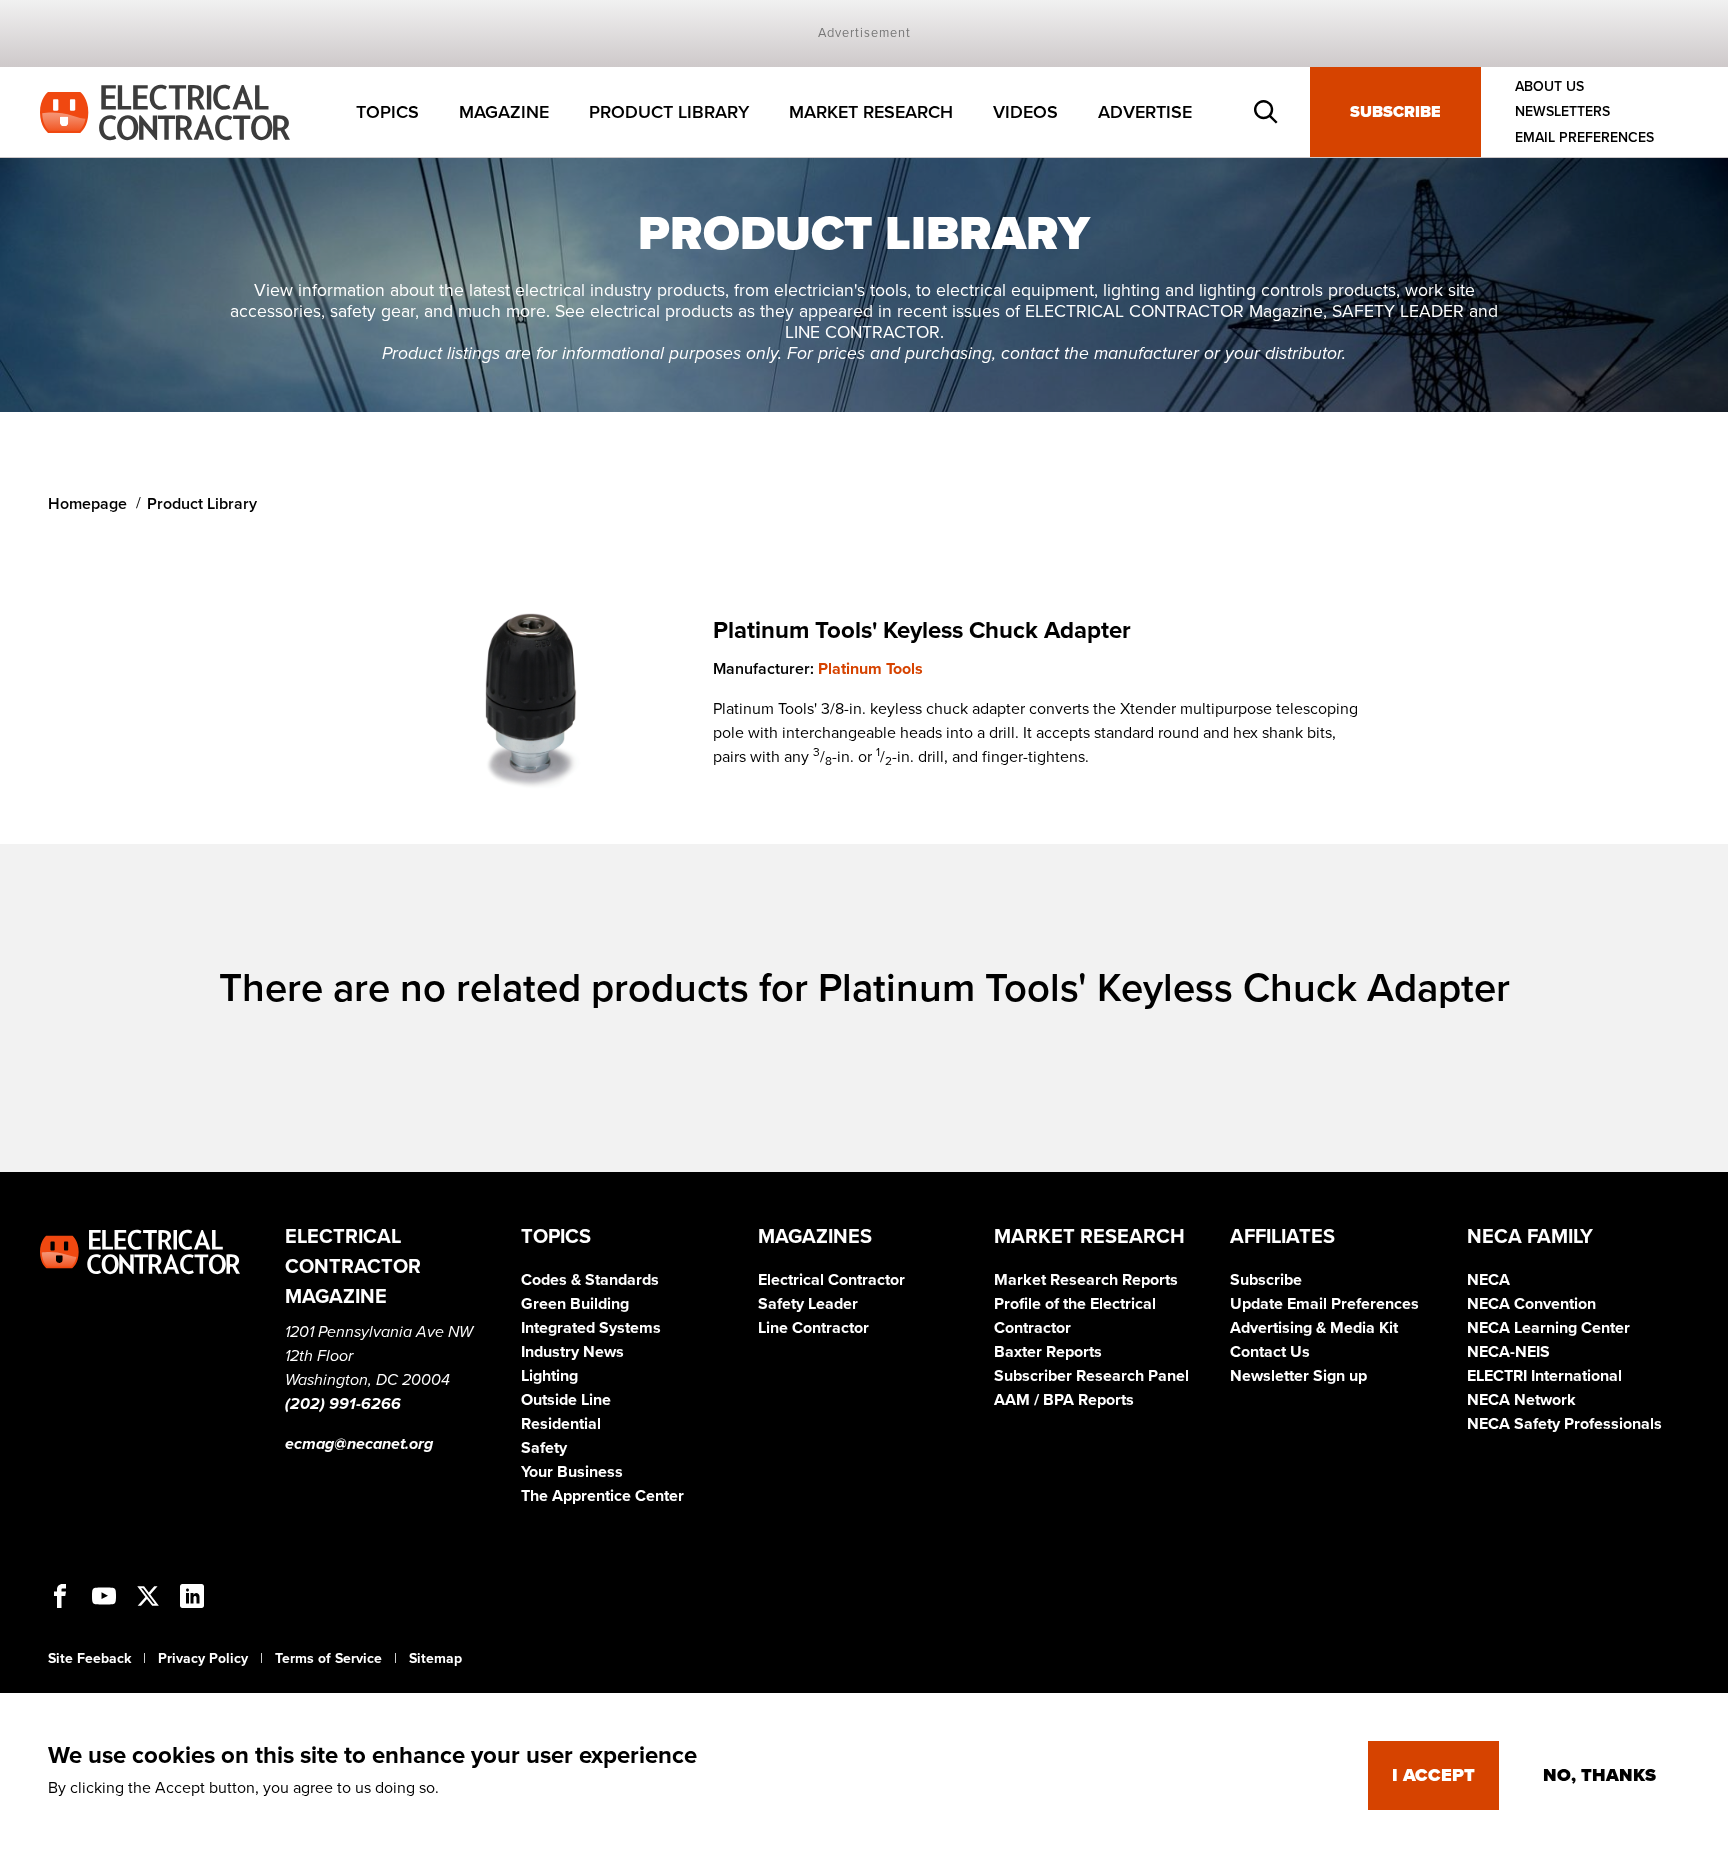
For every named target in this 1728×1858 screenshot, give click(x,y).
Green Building (575, 1304)
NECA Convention (1531, 1304)
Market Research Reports (1086, 1280)
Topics (387, 112)
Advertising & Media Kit (1314, 1328)
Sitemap (435, 1658)
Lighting (549, 1376)
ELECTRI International (1544, 1376)
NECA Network (1521, 1400)
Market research (871, 112)
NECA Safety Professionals (1564, 1424)
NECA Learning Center (1548, 1328)
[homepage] (165, 111)
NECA (1488, 1280)
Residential (561, 1424)
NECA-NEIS (1508, 1352)
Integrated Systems (591, 1328)
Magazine (504, 112)
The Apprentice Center (602, 1496)
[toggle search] (1266, 112)
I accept (1433, 1775)
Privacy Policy (203, 1658)
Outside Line (566, 1400)
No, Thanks (1599, 1775)
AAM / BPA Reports (1064, 1400)
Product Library (669, 112)
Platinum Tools (870, 669)
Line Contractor (813, 1328)
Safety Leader (808, 1304)
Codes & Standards (590, 1280)
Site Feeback (89, 1658)
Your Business (572, 1472)
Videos (1025, 112)
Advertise (1145, 112)
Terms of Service (328, 1658)
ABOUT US (1549, 86)
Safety (544, 1448)
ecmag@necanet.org (359, 1444)
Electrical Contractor (831, 1280)
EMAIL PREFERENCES (1584, 137)
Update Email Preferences (1324, 1304)
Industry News (572, 1352)
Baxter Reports (1048, 1352)
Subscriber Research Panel (1091, 1376)
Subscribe (1395, 112)
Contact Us (1270, 1352)
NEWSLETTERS (1562, 112)
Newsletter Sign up (1298, 1376)
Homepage (87, 504)
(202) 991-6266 (343, 1404)
